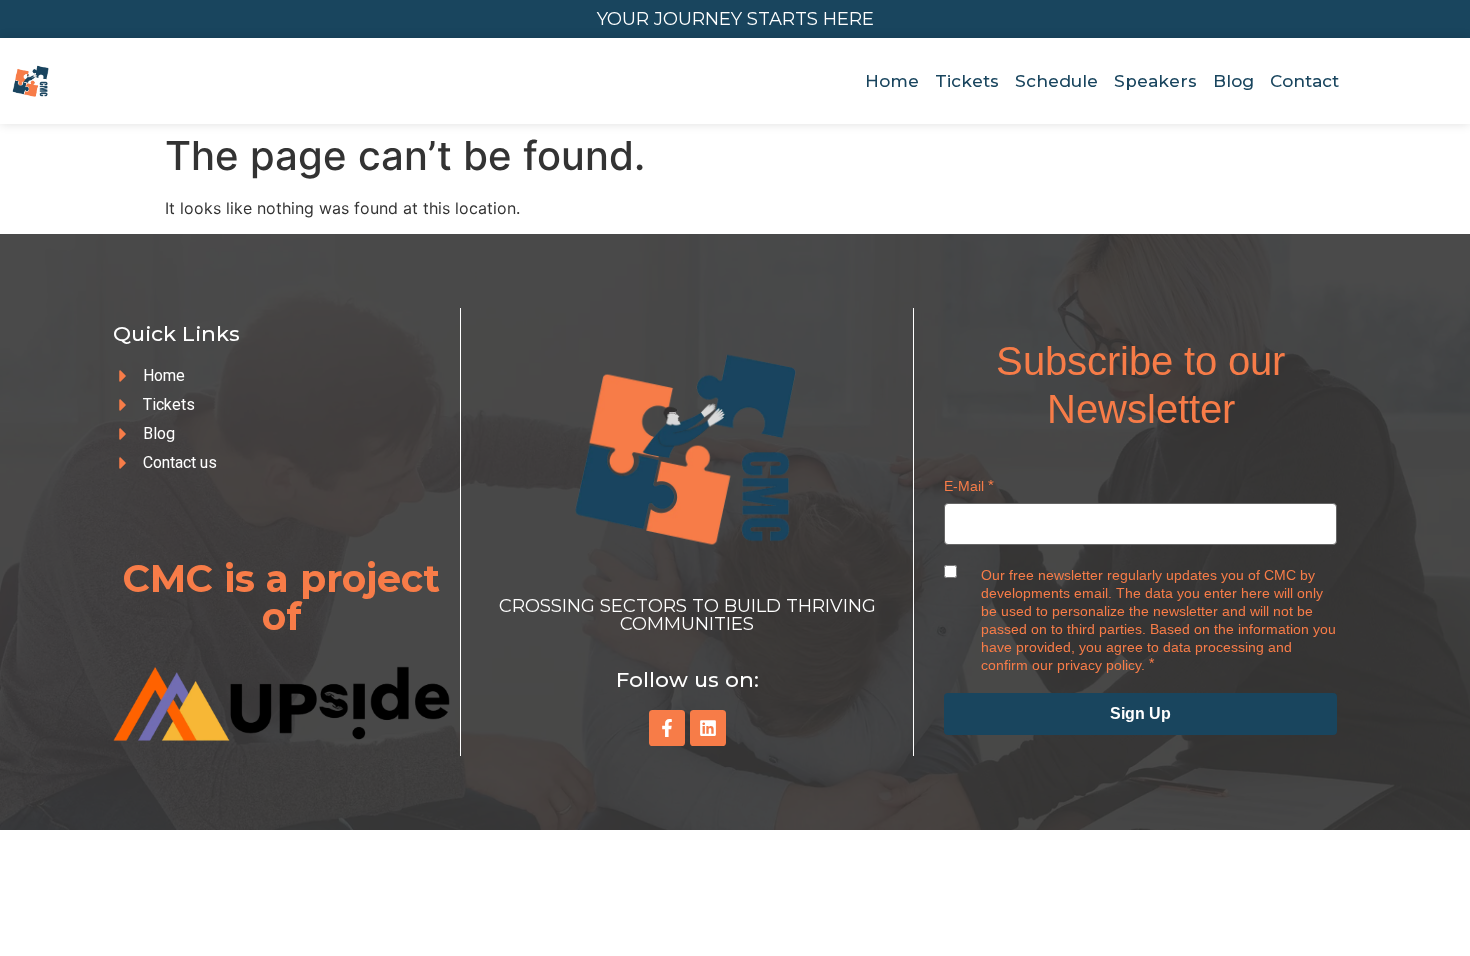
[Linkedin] (708, 728)
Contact (1304, 81)
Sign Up (1140, 713)
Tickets (967, 81)
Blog (1233, 81)
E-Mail (964, 486)
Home (892, 81)
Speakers (1155, 81)
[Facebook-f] (667, 728)
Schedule (1056, 81)
